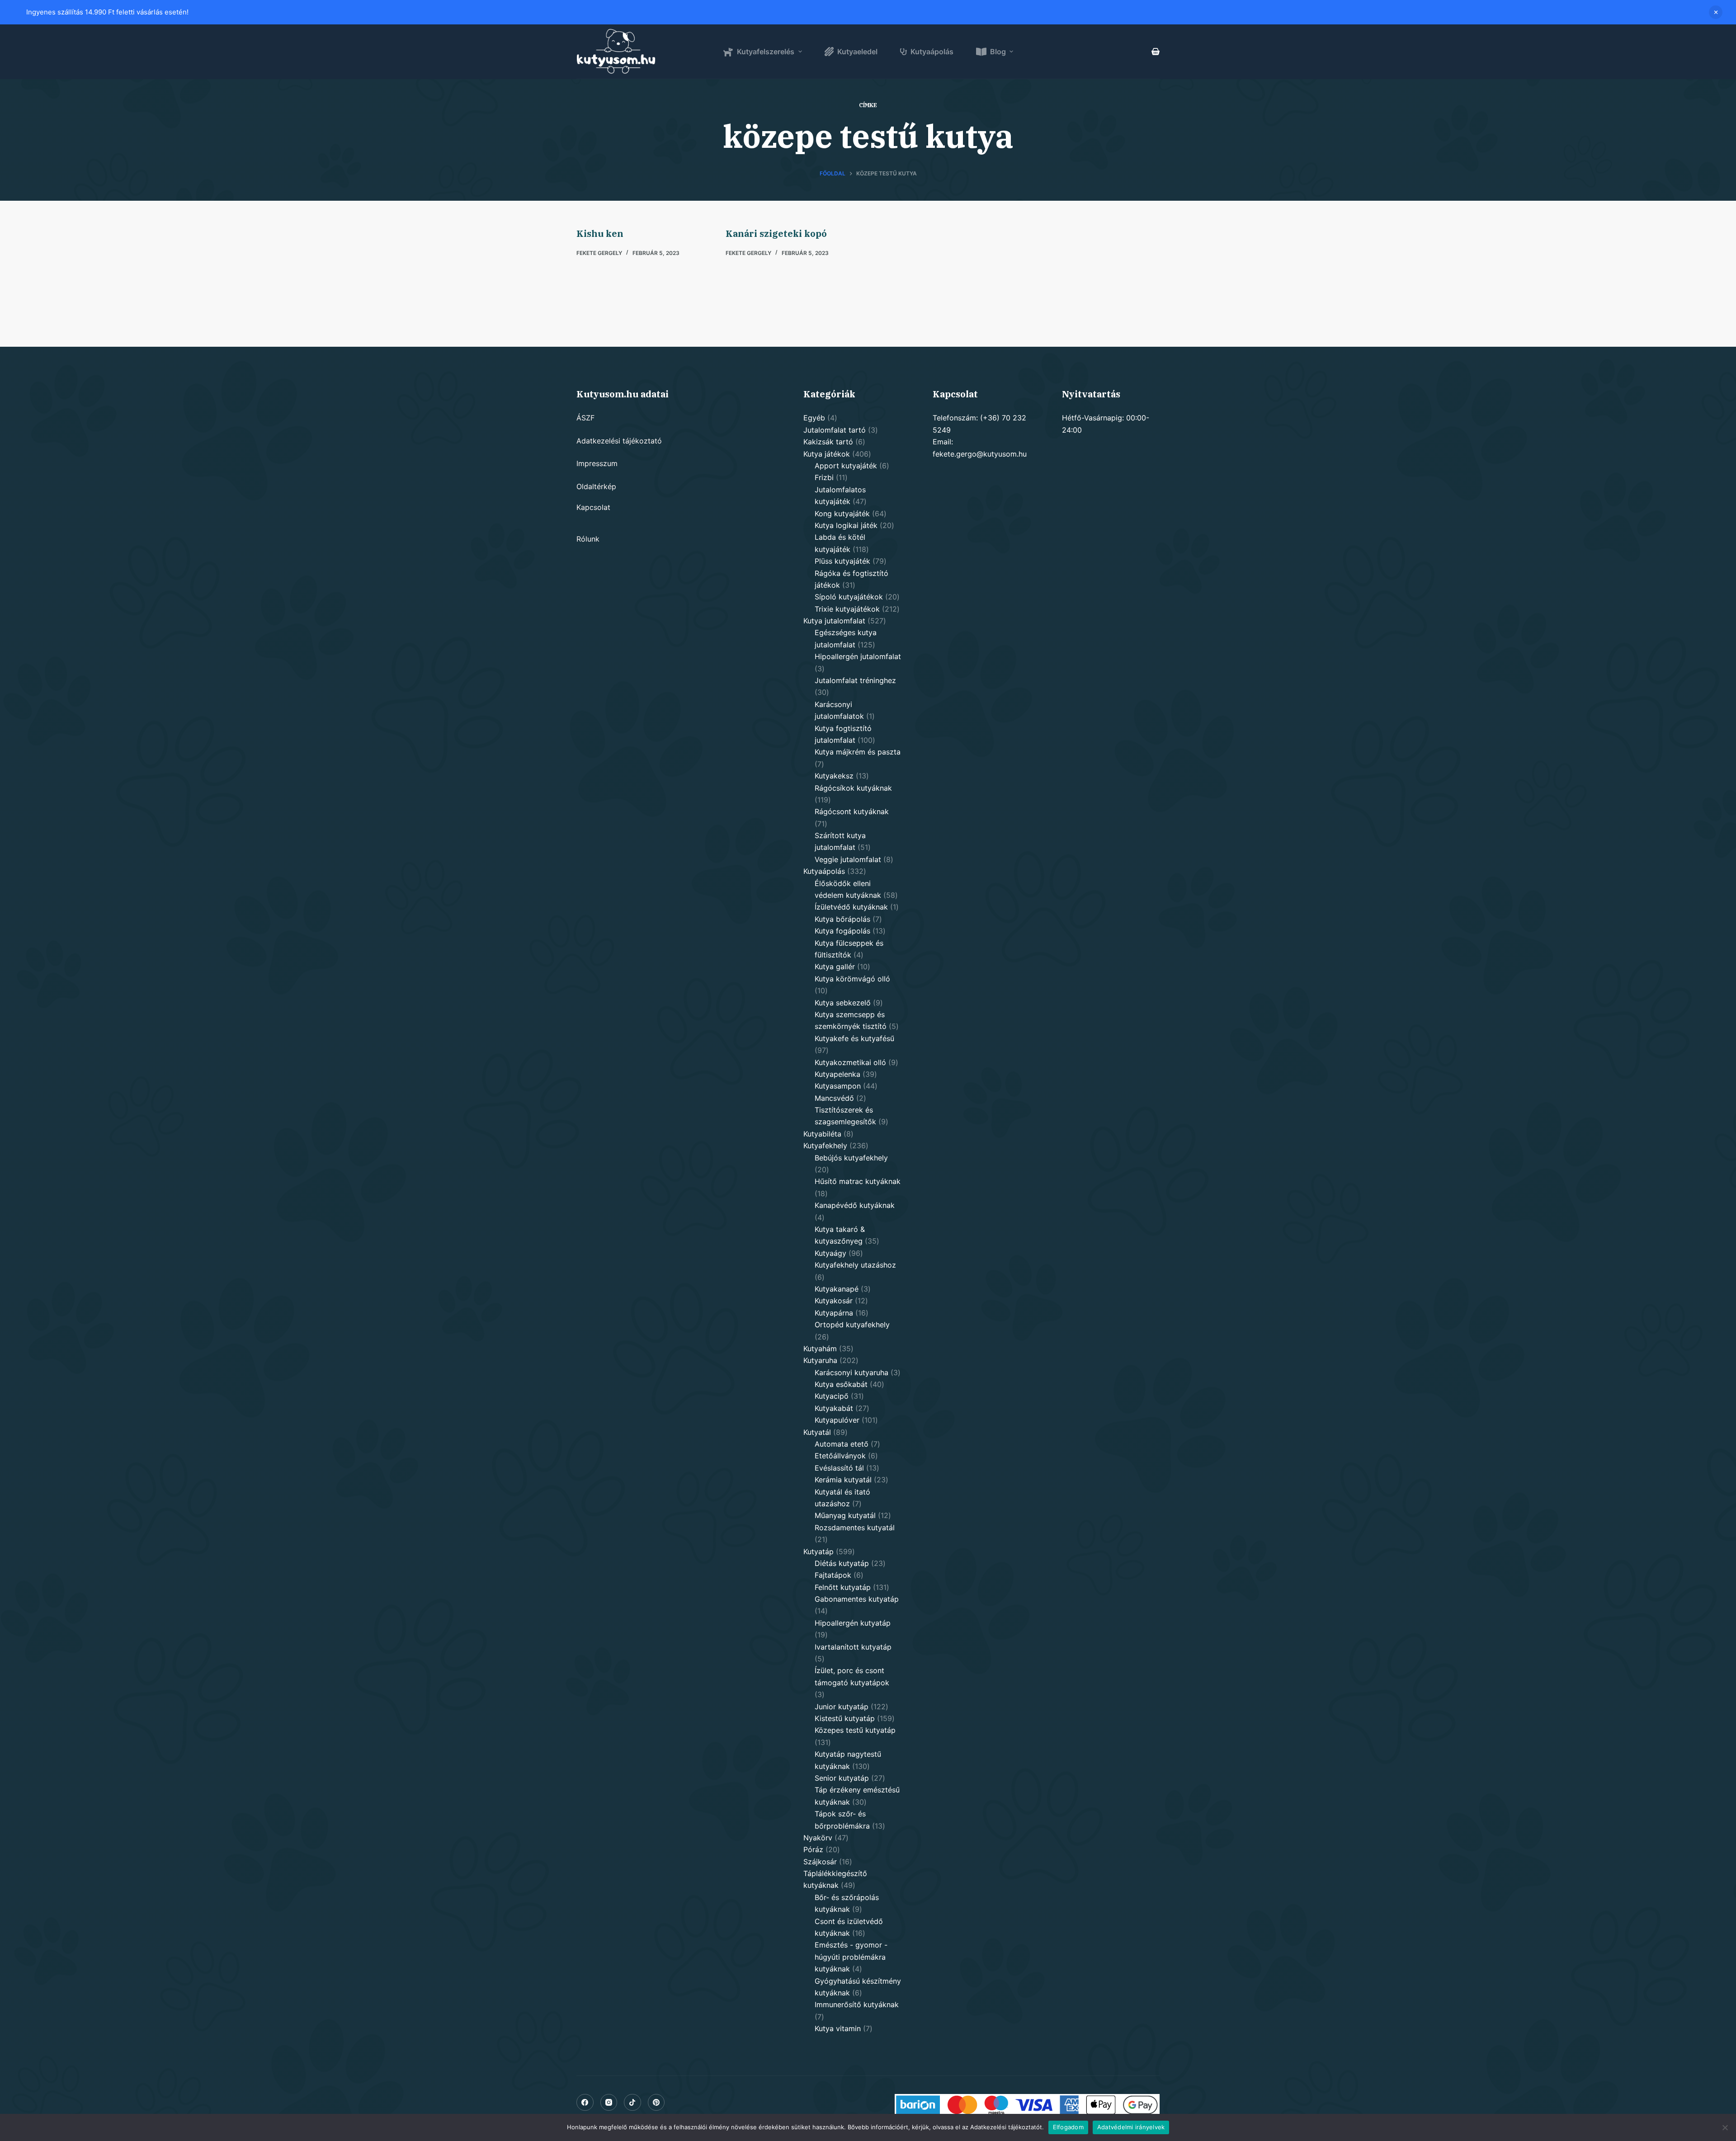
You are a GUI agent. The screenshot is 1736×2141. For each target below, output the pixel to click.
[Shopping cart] (1156, 52)
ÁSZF (585, 418)
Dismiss (1716, 12)
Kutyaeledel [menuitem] (857, 52)
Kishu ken (600, 233)
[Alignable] (632, 2103)
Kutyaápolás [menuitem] (932, 52)
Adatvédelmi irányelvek (1131, 2127)
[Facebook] (585, 2103)
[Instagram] (609, 2103)
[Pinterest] (656, 2103)
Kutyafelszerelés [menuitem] (766, 52)
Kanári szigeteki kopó (776, 233)
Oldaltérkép (596, 486)
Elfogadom (1068, 2127)
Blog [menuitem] (998, 52)
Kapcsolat (593, 507)
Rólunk (588, 539)
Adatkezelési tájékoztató (619, 441)
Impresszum (597, 463)
